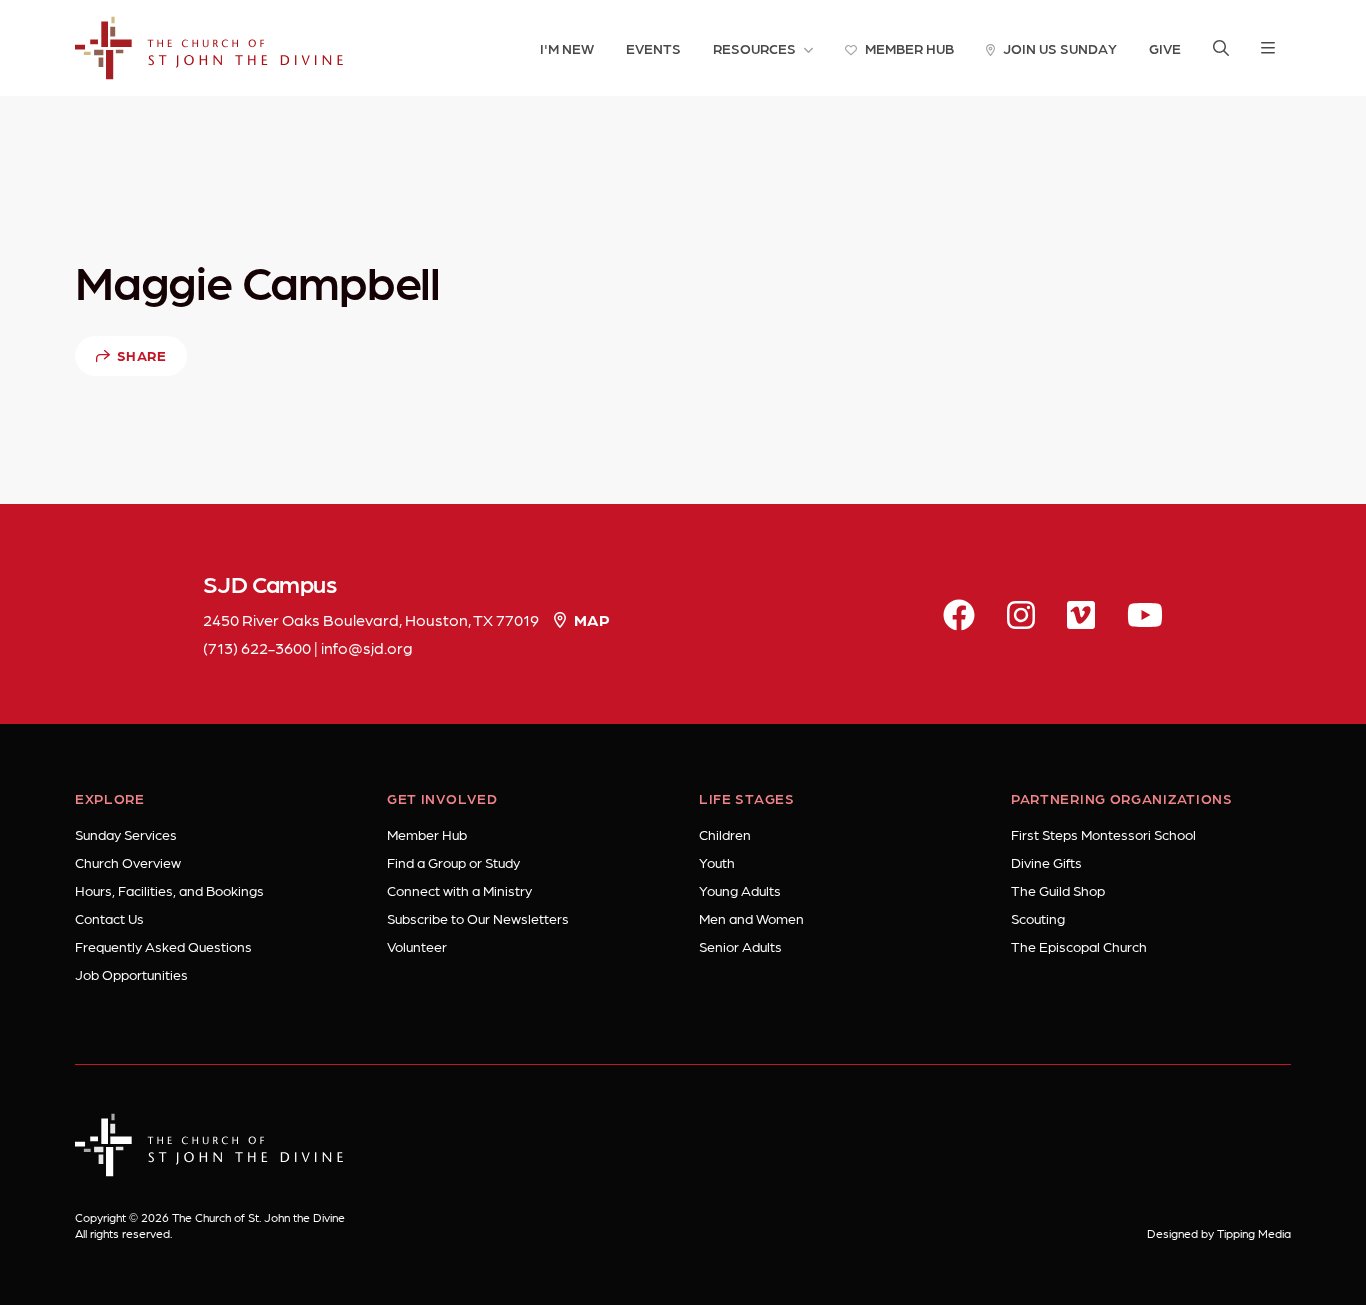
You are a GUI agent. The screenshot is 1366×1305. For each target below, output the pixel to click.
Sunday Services (126, 834)
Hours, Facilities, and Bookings (169, 890)
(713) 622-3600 (257, 647)
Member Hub (427, 834)
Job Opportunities (131, 974)
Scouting (1038, 918)
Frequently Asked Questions (163, 946)
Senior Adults (740, 946)
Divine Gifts (1046, 862)
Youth (717, 862)
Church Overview (128, 862)
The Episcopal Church (1079, 946)
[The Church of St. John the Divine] (209, 48)
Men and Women (751, 918)
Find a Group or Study (453, 862)
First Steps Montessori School (1103, 834)
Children (725, 834)
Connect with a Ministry (459, 890)
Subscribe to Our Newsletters (478, 918)
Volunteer (417, 946)
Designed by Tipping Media (1219, 1233)
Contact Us (109, 918)
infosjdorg (367, 647)
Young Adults (740, 890)
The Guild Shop (1058, 890)
